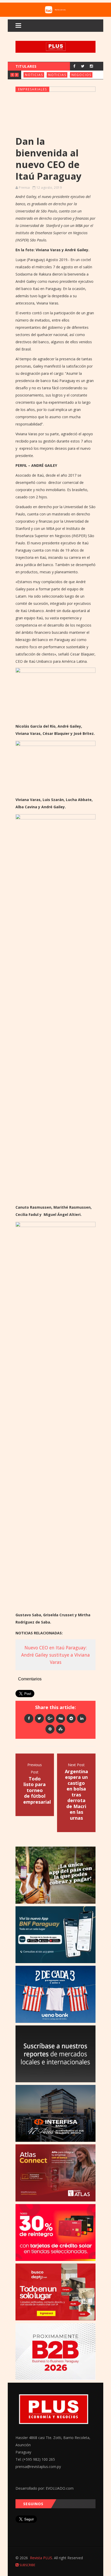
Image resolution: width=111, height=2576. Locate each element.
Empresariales (33, 89)
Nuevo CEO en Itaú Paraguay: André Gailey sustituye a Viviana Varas (55, 1655)
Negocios (81, 75)
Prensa (24, 188)
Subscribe (27, 2565)
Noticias (34, 75)
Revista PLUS (41, 2558)
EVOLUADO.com (60, 2488)
